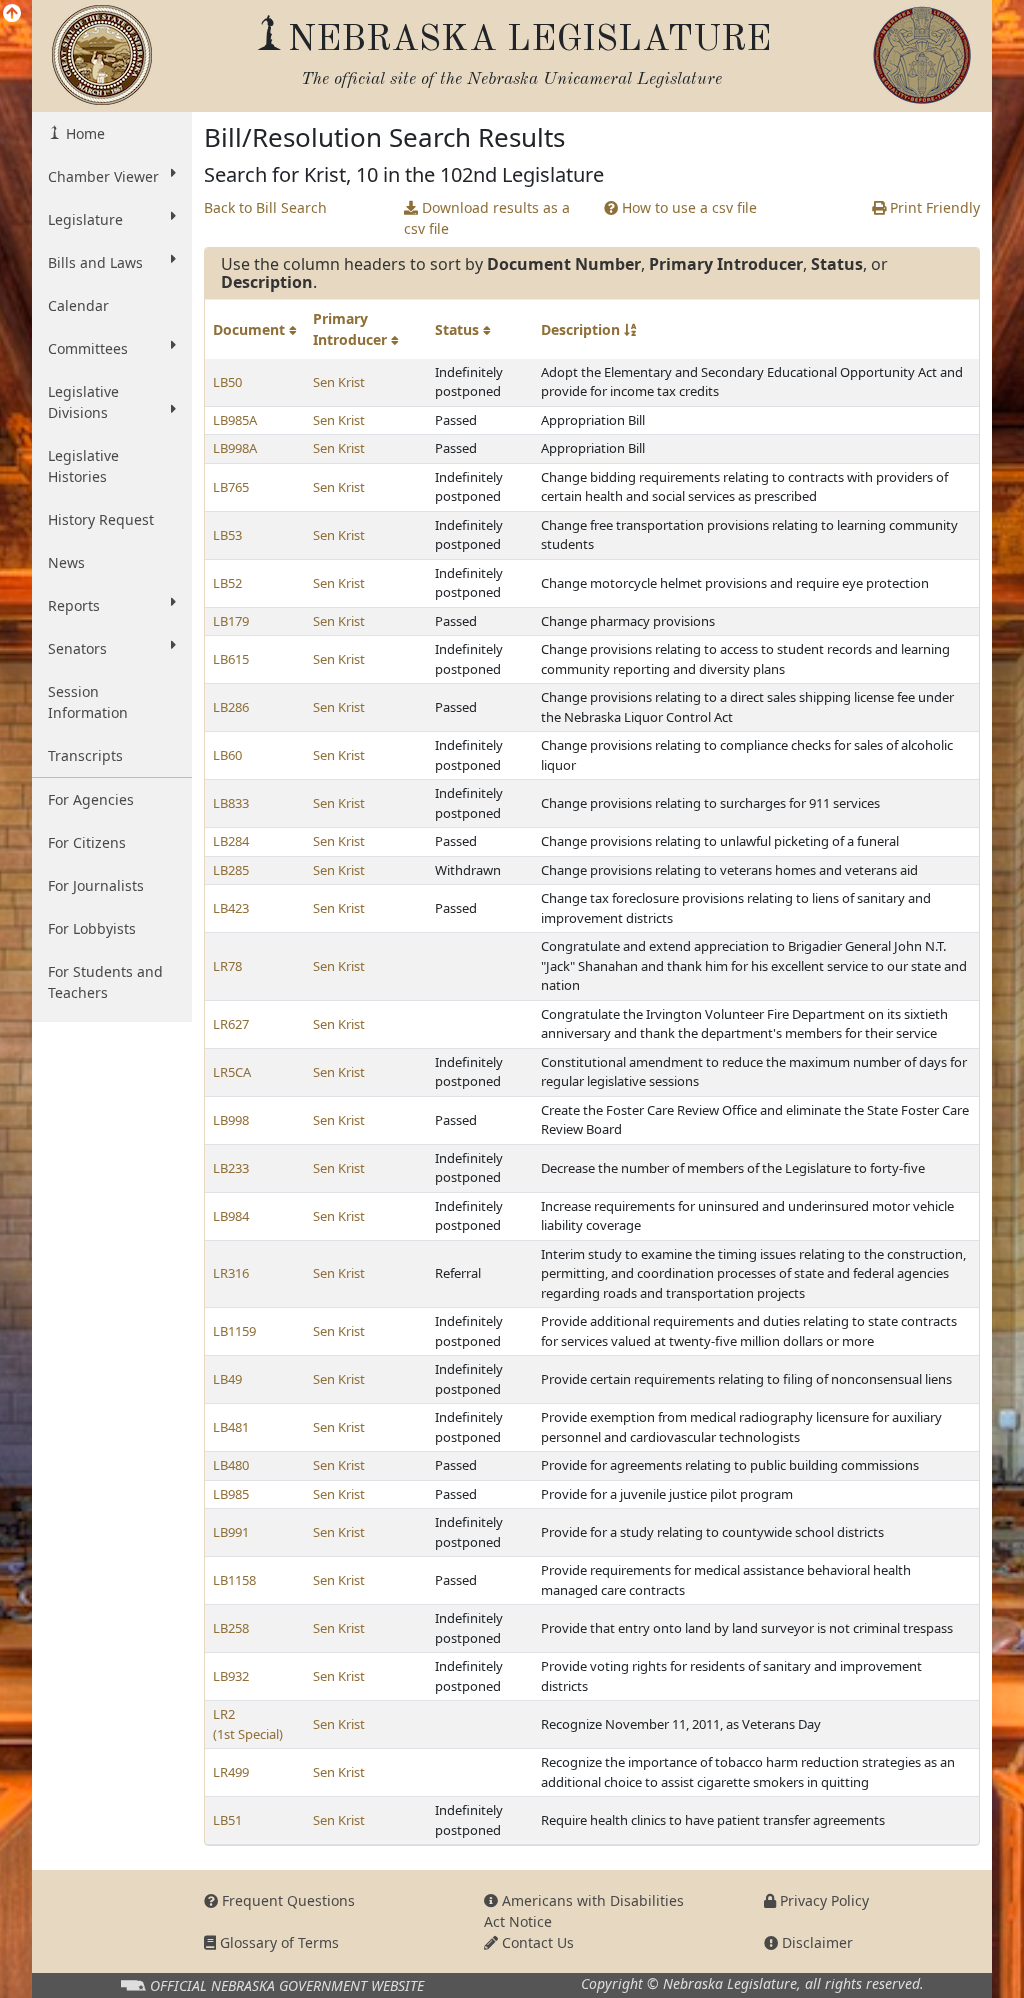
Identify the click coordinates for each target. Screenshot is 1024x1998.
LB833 (231, 803)
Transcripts (85, 755)
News (66, 562)
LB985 (231, 1494)
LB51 (227, 1820)
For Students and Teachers (105, 982)
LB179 (231, 621)
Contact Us (536, 1942)
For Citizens (87, 842)
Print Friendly (933, 207)
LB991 (231, 1532)
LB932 (231, 1676)
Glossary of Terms (277, 1942)
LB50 (227, 382)
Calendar (78, 305)
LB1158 (234, 1580)
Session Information (88, 702)
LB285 (231, 870)
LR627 (231, 1024)
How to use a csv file (687, 207)
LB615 (231, 659)
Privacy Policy (822, 1900)
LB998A (235, 448)
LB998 (231, 1120)
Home (83, 133)
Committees (88, 348)
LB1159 (234, 1331)
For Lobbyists (92, 928)
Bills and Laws (95, 262)
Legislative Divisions (83, 402)
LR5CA (232, 1072)
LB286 (231, 707)
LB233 (231, 1168)
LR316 (231, 1273)
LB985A (235, 420)
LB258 (231, 1628)
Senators (77, 648)
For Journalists (96, 885)
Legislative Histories (83, 466)
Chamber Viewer (103, 176)
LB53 (227, 535)
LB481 (231, 1427)
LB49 (227, 1379)
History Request (101, 519)
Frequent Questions (286, 1900)
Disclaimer (815, 1942)
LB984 (231, 1216)
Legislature (85, 219)
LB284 (231, 841)
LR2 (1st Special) (248, 1724)
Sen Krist (339, 382)
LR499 (231, 1772)
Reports (74, 605)
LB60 (227, 755)
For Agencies (91, 799)
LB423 (231, 908)
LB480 (231, 1465)
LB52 (227, 583)
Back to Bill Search (265, 207)
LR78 (227, 966)
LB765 (231, 487)
